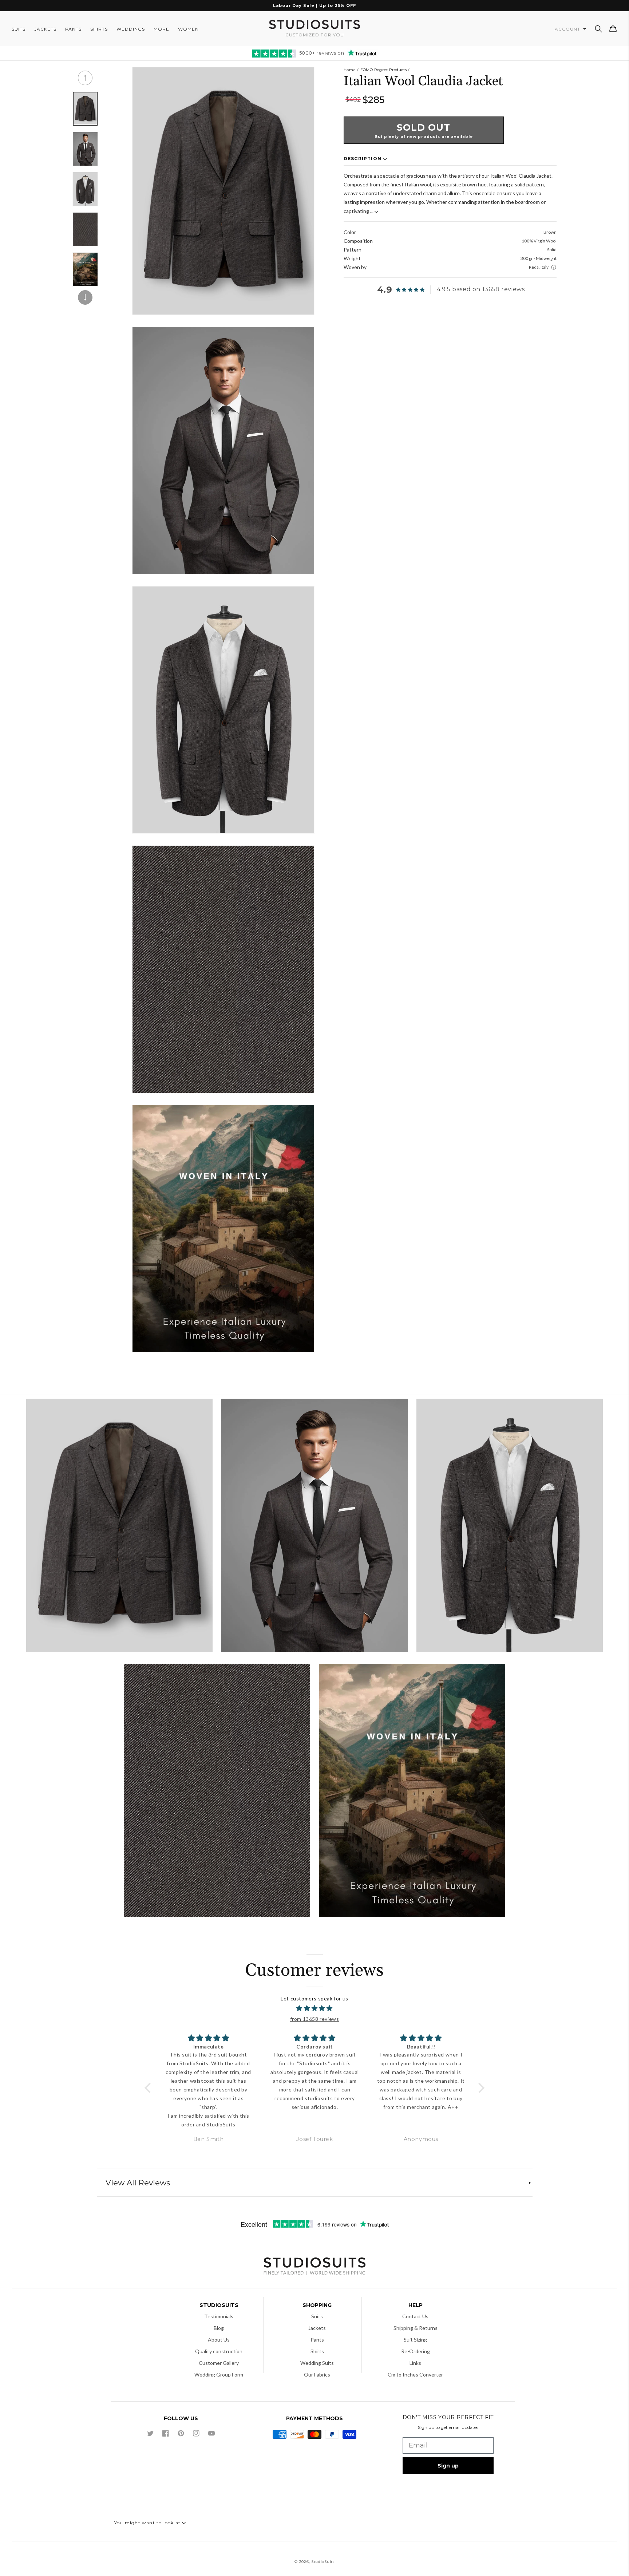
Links (415, 2363)
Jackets (317, 2328)
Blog (219, 2328)
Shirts (317, 2351)
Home (350, 70)
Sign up (448, 2466)
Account (568, 29)
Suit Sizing (415, 2340)
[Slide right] (85, 297)
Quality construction (219, 2351)
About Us (219, 2340)
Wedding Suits (317, 2363)
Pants (317, 2340)
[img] (315, 2008)
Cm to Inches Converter (415, 2374)
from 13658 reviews (315, 2019)
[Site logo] (314, 2267)
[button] (598, 29)
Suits (317, 2316)
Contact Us (415, 2316)
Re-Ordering (416, 2351)
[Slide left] (85, 78)
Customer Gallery (219, 2363)
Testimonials (219, 2316)
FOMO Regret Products (383, 70)
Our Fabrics (317, 2374)
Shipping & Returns (416, 2328)
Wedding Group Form (219, 2374)
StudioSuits (323, 2562)
